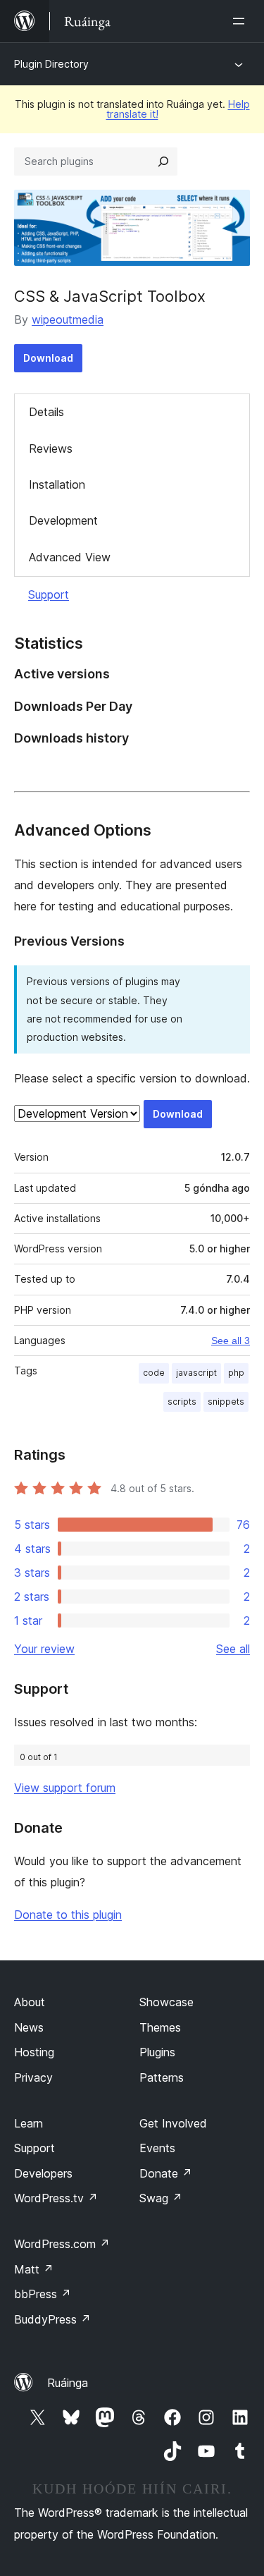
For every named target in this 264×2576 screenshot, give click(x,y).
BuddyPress (52, 2319)
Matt (34, 2269)
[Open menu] (241, 21)
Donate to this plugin (68, 1915)
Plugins (157, 2052)
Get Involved (173, 2123)
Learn (29, 2123)
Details (46, 412)
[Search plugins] (163, 161)
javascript (196, 1373)
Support (49, 594)
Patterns (162, 2077)
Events (157, 2148)
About (30, 2002)
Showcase (166, 2002)
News (29, 2027)
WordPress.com (62, 2244)
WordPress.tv (56, 2198)
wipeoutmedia (68, 319)
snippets (226, 1402)
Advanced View (70, 557)
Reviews (51, 448)
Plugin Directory (51, 64)
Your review (44, 1649)
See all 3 (231, 1341)
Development (63, 520)
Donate (166, 2173)
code (154, 1373)
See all (233, 1649)
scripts (182, 1402)
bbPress (43, 2294)
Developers (43, 2173)
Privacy (33, 2077)
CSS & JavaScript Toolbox (110, 296)
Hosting (34, 2052)
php (236, 1373)
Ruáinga (68, 2383)
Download (48, 358)
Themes (160, 2027)
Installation (57, 484)
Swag (161, 2198)
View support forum (65, 1788)
